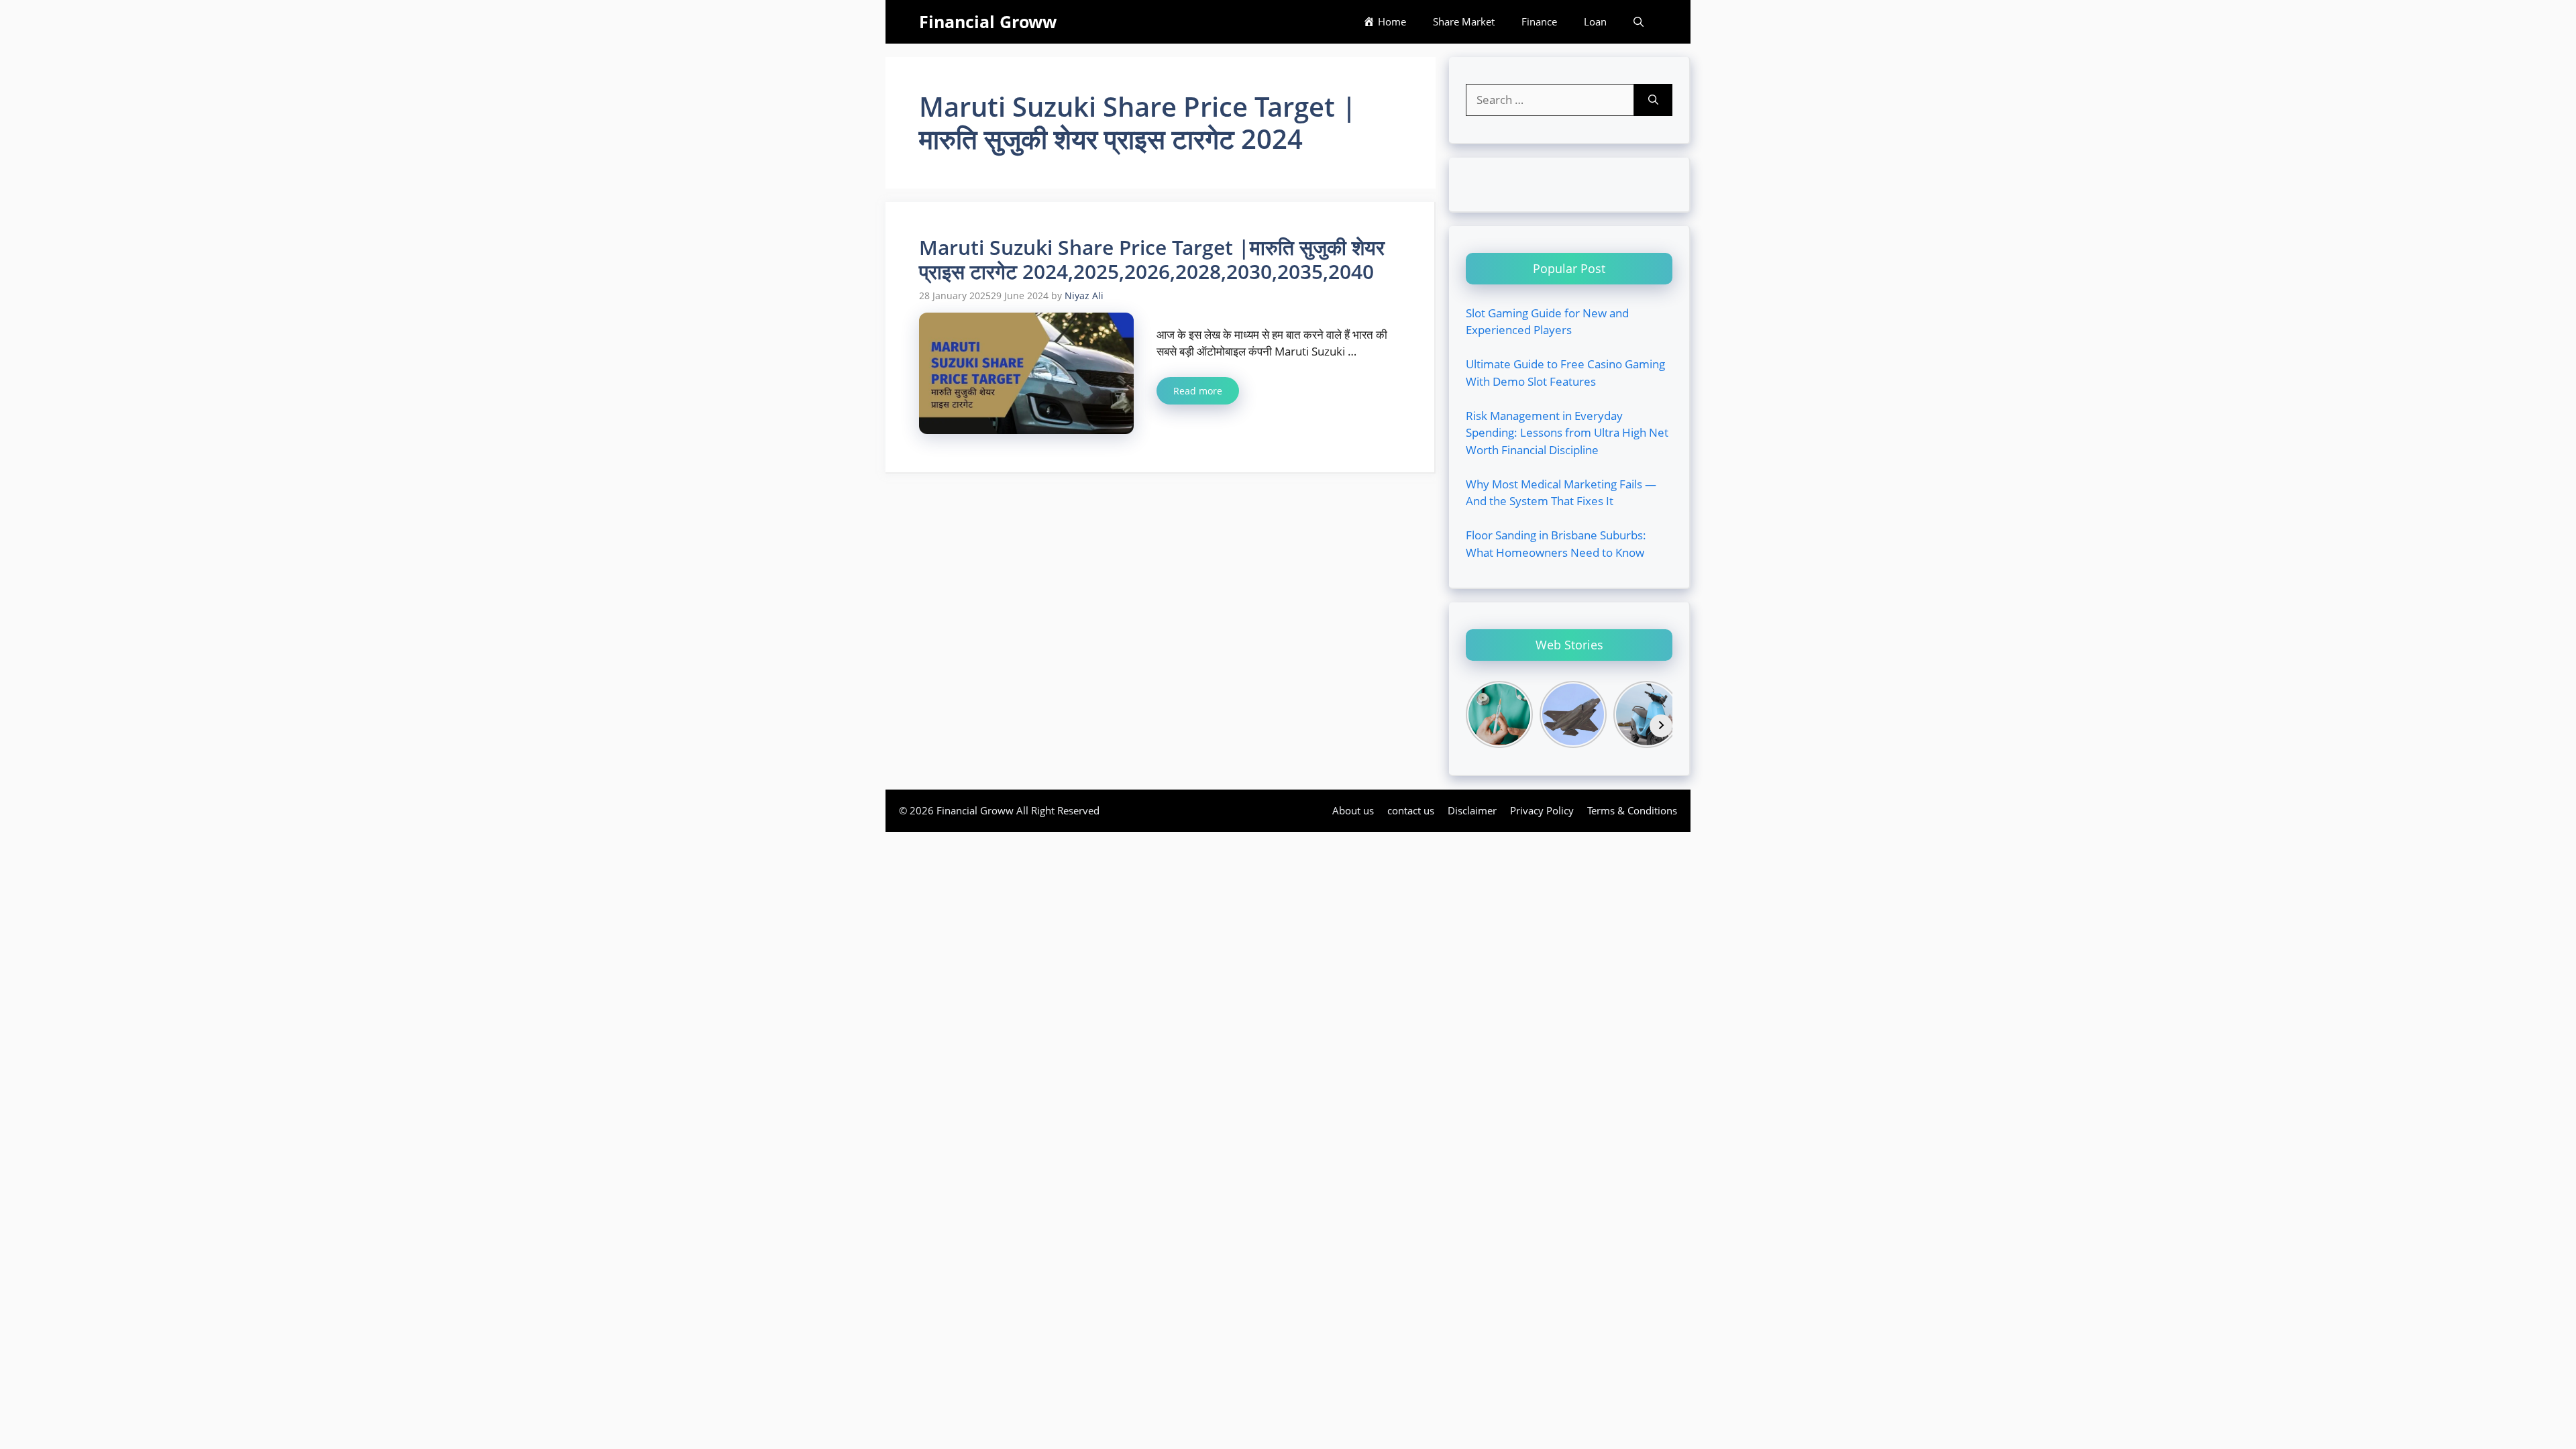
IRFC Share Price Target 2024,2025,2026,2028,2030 (2142, 8)
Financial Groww (988, 21)
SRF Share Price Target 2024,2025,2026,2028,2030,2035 (2425, 8)
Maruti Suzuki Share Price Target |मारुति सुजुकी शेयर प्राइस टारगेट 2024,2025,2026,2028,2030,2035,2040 (1152, 259)
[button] (1639, 22)
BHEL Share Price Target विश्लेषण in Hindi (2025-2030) (613, 8)
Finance (1539, 21)
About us (1353, 810)
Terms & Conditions (1632, 810)
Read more (1198, 391)
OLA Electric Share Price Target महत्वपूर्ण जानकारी (360, 8)
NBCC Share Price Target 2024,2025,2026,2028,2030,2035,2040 (1838, 8)
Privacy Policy (1542, 810)
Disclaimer (1472, 810)
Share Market (1464, 21)
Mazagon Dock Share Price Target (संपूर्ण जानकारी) (120, 8)
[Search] (1653, 100)
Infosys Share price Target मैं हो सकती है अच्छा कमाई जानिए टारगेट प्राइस (724, 26)
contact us (1411, 810)
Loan (1595, 21)
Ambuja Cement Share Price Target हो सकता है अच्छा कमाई (418, 26)
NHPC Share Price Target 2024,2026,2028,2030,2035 (138, 26)
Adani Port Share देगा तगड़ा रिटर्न (826, 8)
